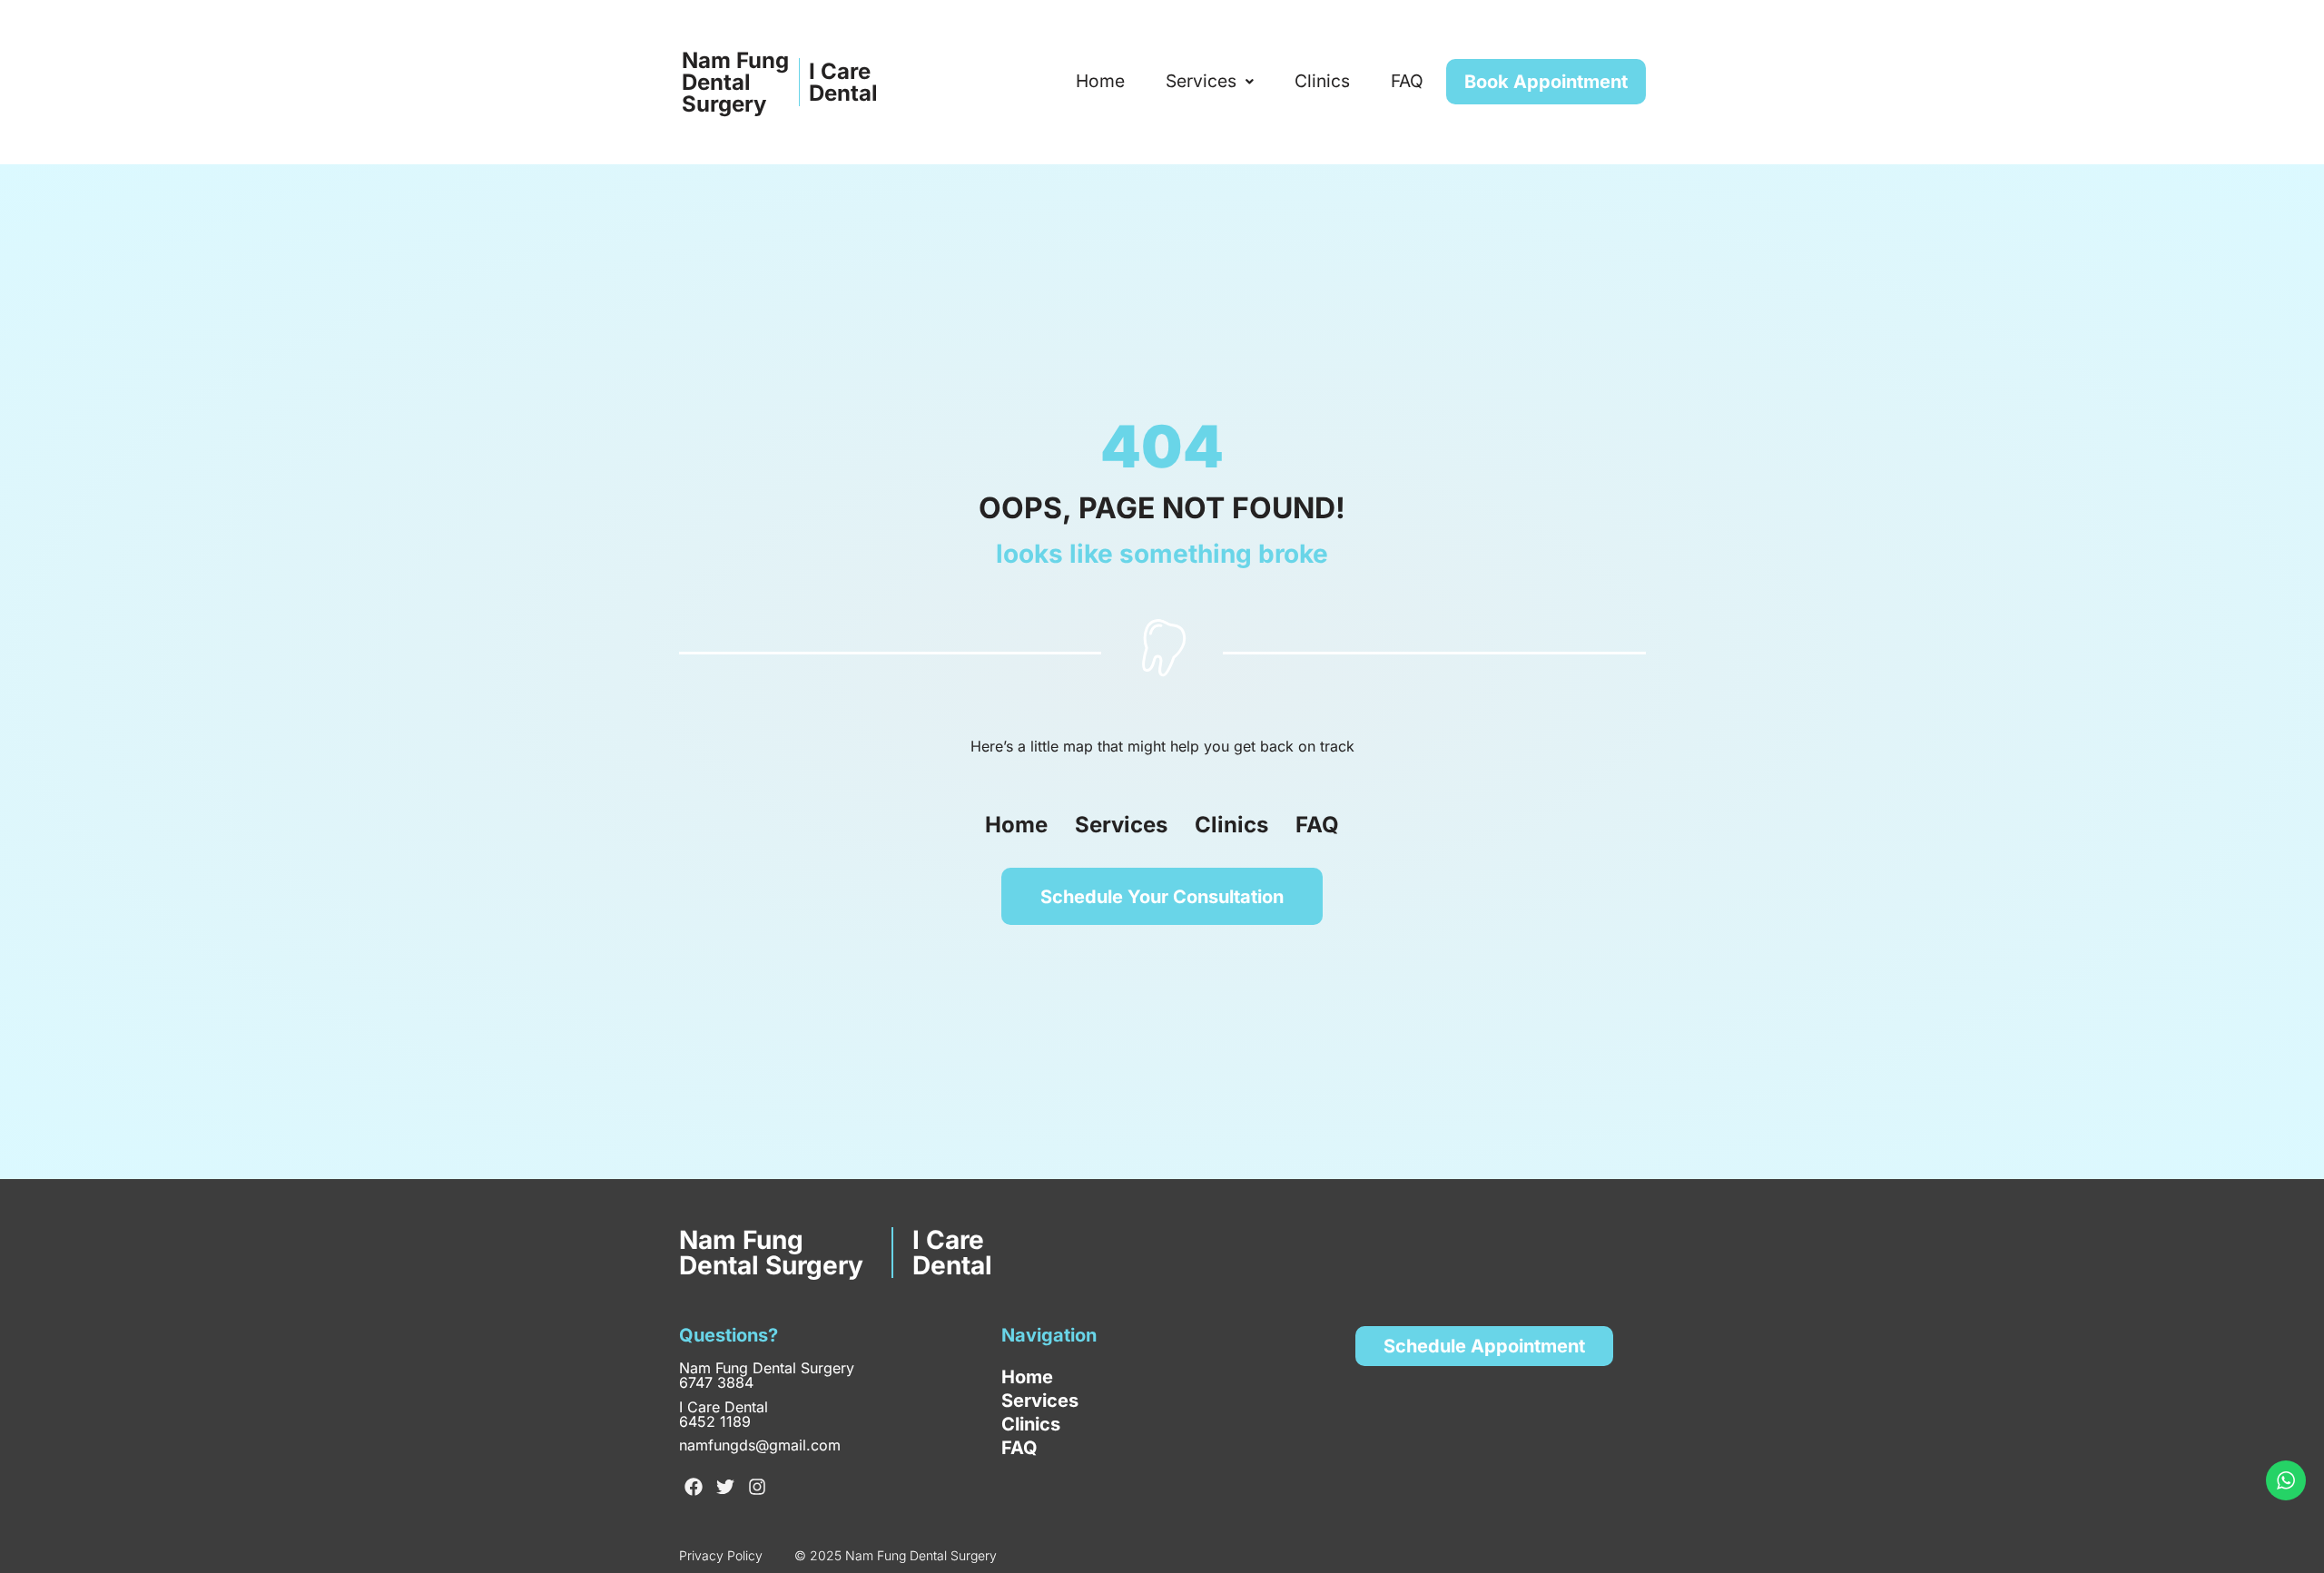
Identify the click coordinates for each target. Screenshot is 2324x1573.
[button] (1210, 81)
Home (1100, 81)
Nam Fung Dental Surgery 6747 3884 (767, 1375)
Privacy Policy (721, 1555)
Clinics (1322, 81)
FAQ (1407, 81)
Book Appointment (1546, 82)
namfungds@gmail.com (760, 1445)
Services (1201, 81)
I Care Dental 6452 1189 (724, 1414)
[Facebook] (694, 1487)
